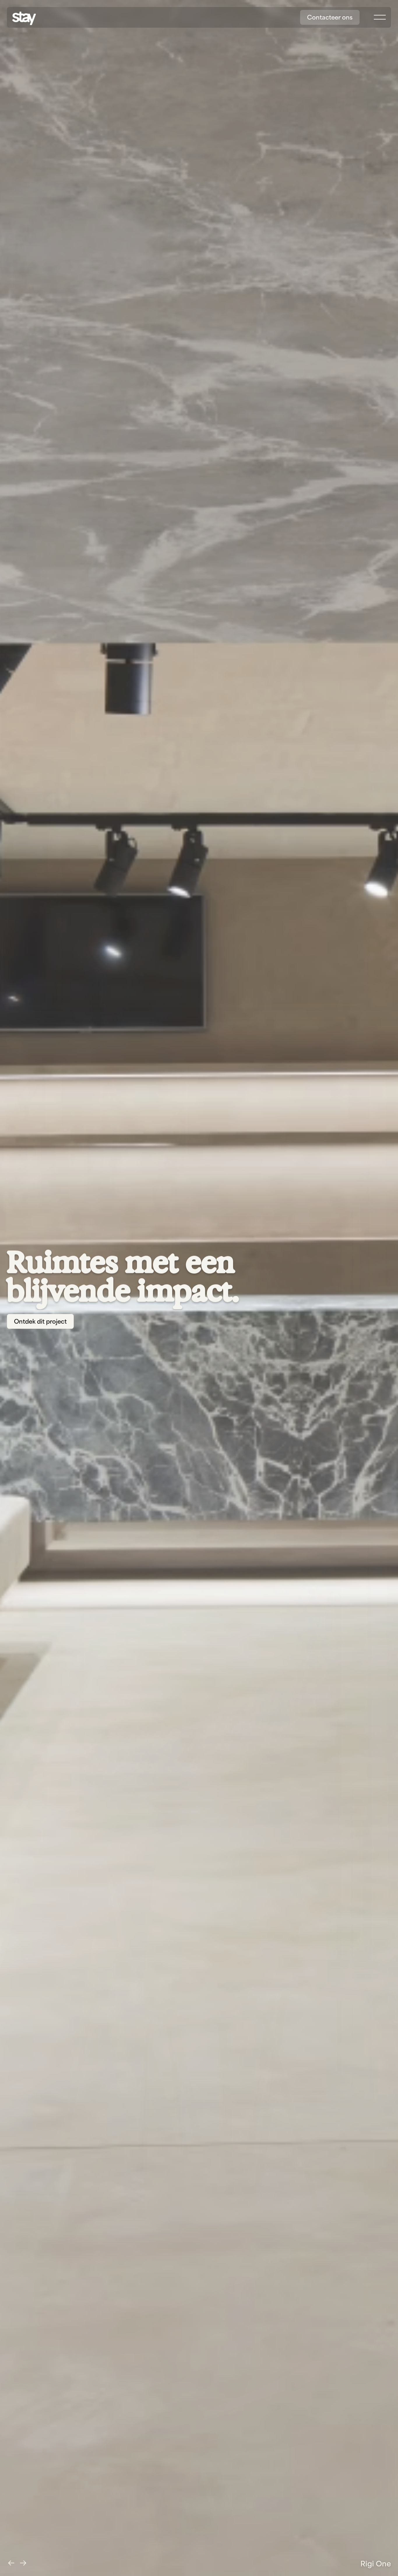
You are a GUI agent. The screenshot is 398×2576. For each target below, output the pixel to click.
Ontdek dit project (40, 1321)
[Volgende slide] (23, 2563)
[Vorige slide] (11, 2563)
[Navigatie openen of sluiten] (380, 17)
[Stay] (24, 18)
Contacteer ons (330, 17)
